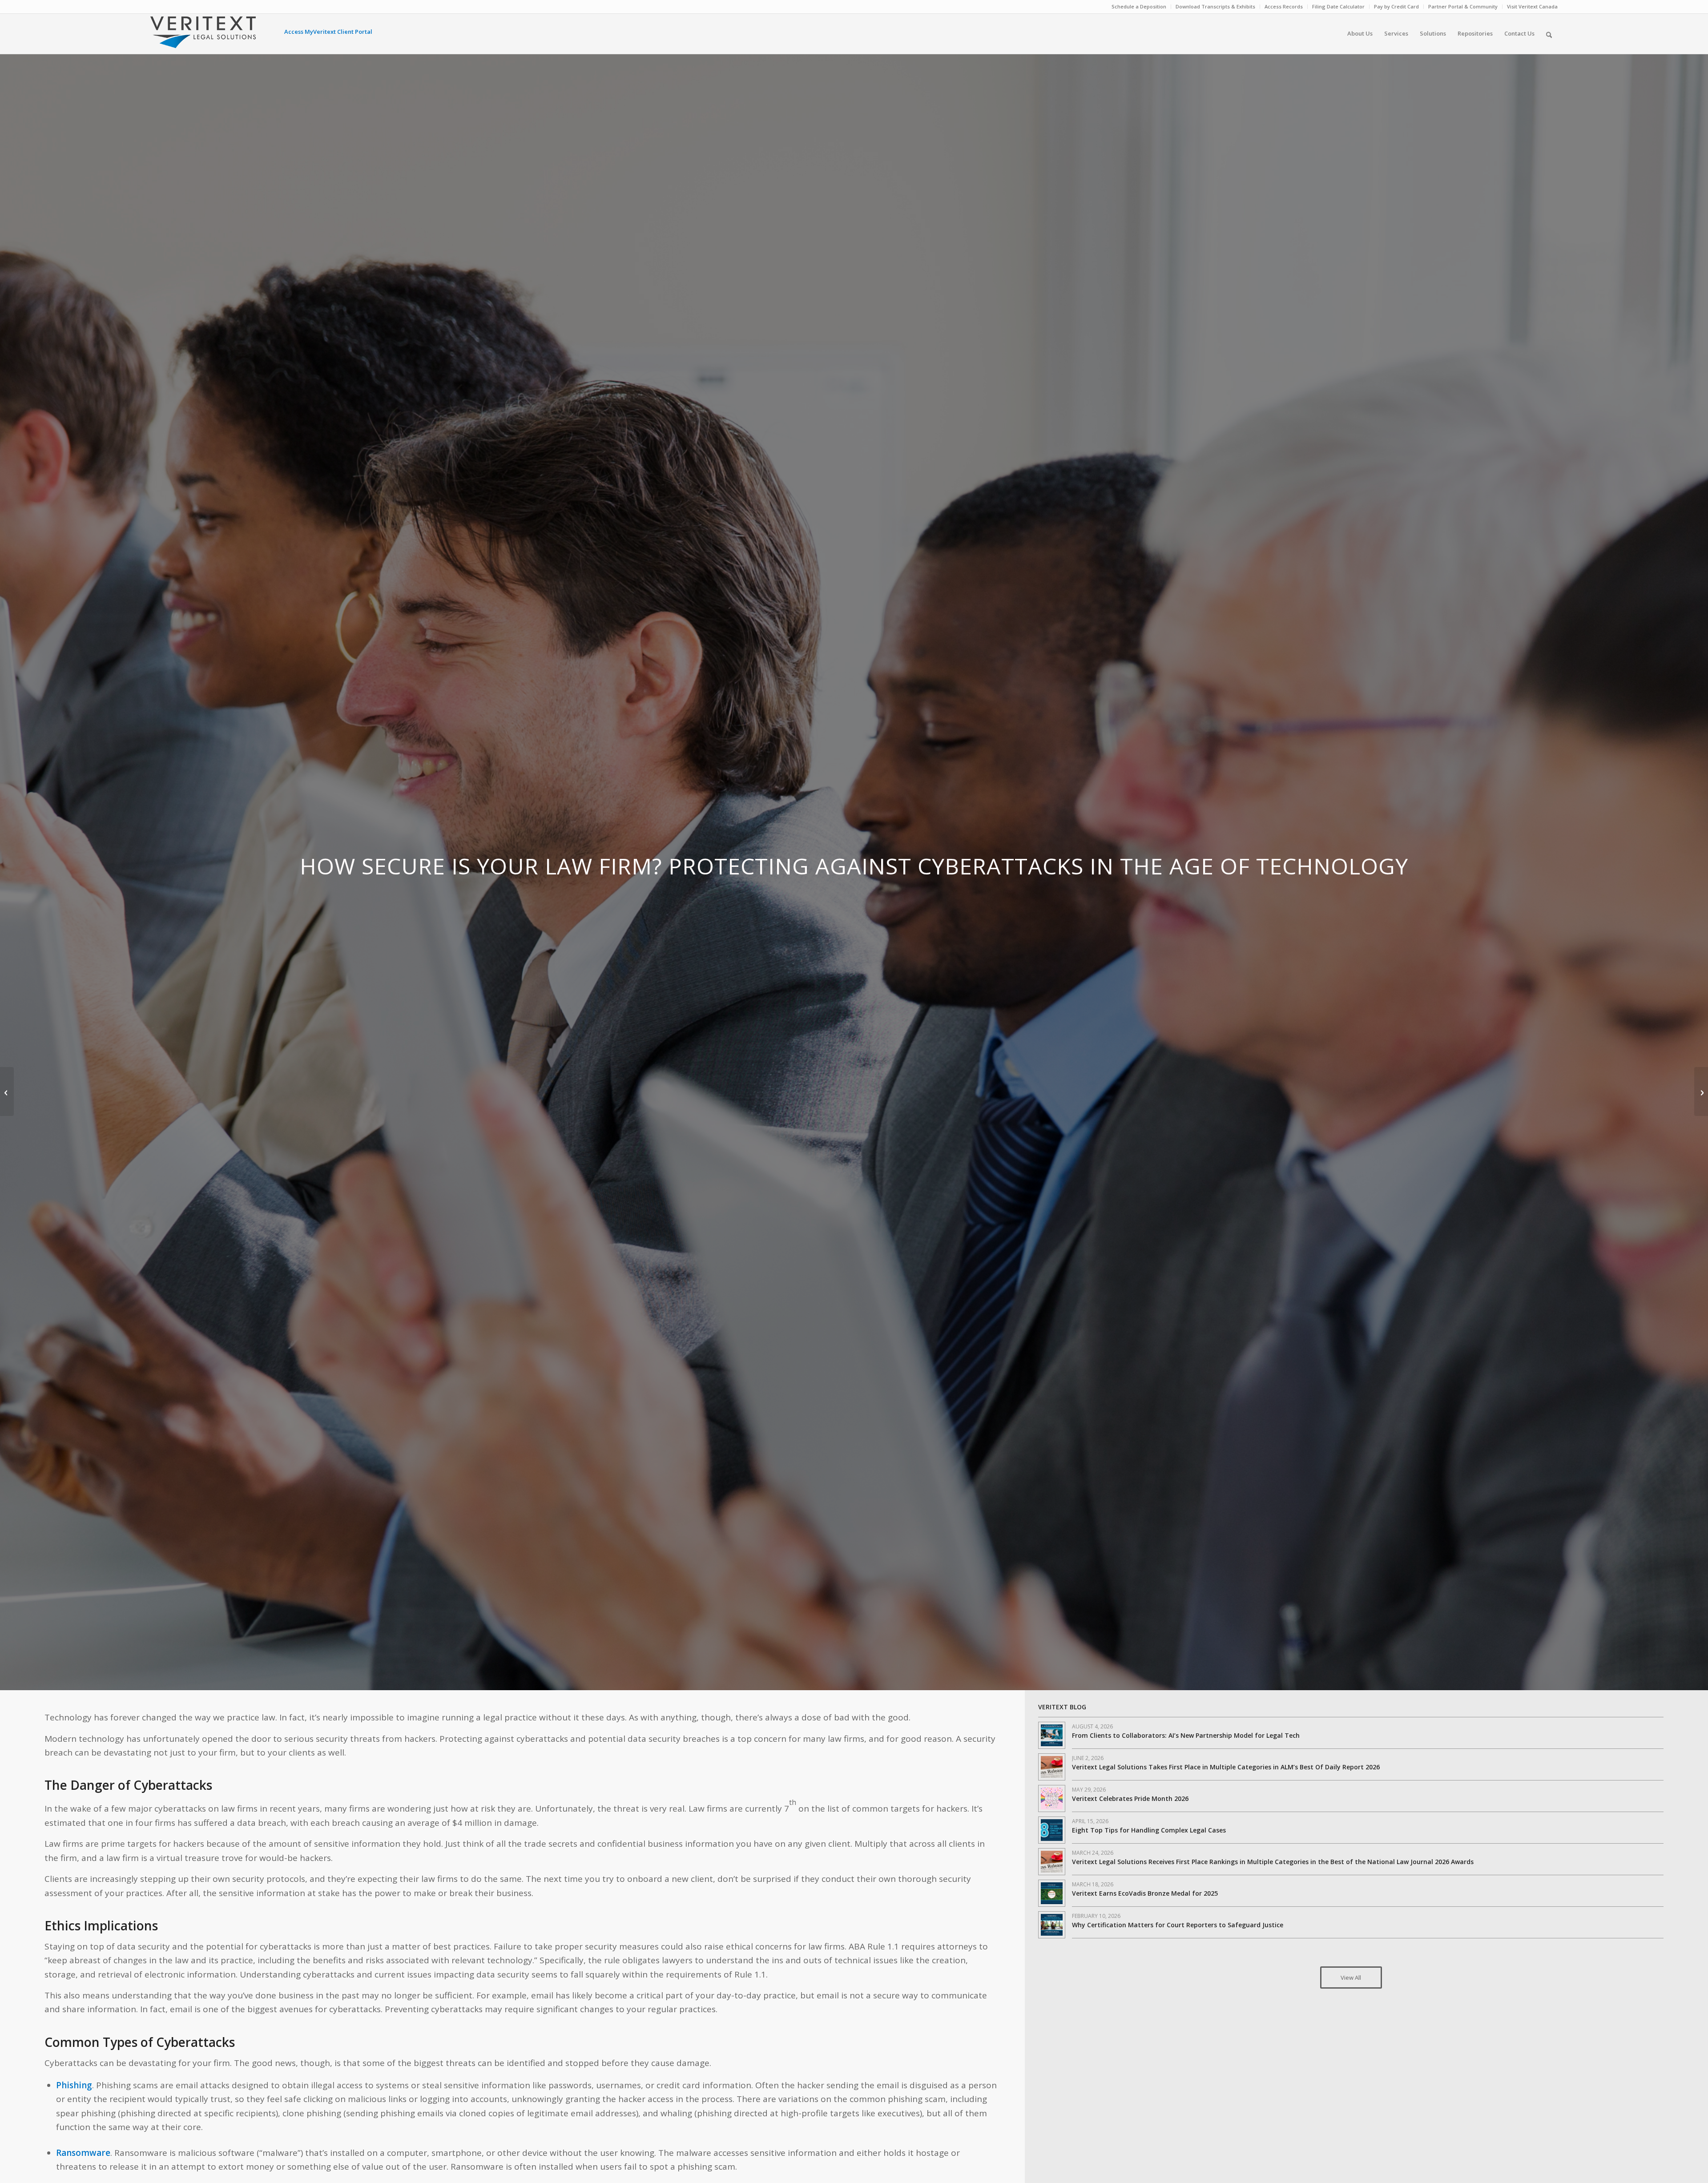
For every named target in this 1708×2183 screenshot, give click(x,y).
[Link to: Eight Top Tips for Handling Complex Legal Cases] (1052, 1830)
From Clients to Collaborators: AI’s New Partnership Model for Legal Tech (1186, 1735)
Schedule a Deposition (1139, 6)
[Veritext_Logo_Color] (203, 36)
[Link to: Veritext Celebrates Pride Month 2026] (1052, 1798)
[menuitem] (1139, 7)
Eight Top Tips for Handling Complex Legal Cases (1149, 1830)
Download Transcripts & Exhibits (1215, 6)
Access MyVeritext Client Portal (328, 32)
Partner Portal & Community (1463, 6)
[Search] (1549, 33)
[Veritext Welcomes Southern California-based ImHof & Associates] (7, 1091)
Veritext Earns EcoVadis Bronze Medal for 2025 (1145, 1893)
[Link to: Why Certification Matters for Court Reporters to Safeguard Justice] (1052, 1925)
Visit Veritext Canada (1532, 6)
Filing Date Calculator (1338, 6)
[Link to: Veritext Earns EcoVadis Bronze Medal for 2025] (1052, 1893)
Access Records (1284, 6)
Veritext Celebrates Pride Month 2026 (1130, 1798)
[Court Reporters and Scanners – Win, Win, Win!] (1701, 1091)
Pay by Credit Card (1396, 6)
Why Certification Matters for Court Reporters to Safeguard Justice (1178, 1925)
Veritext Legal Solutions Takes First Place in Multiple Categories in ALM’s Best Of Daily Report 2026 (1226, 1767)
